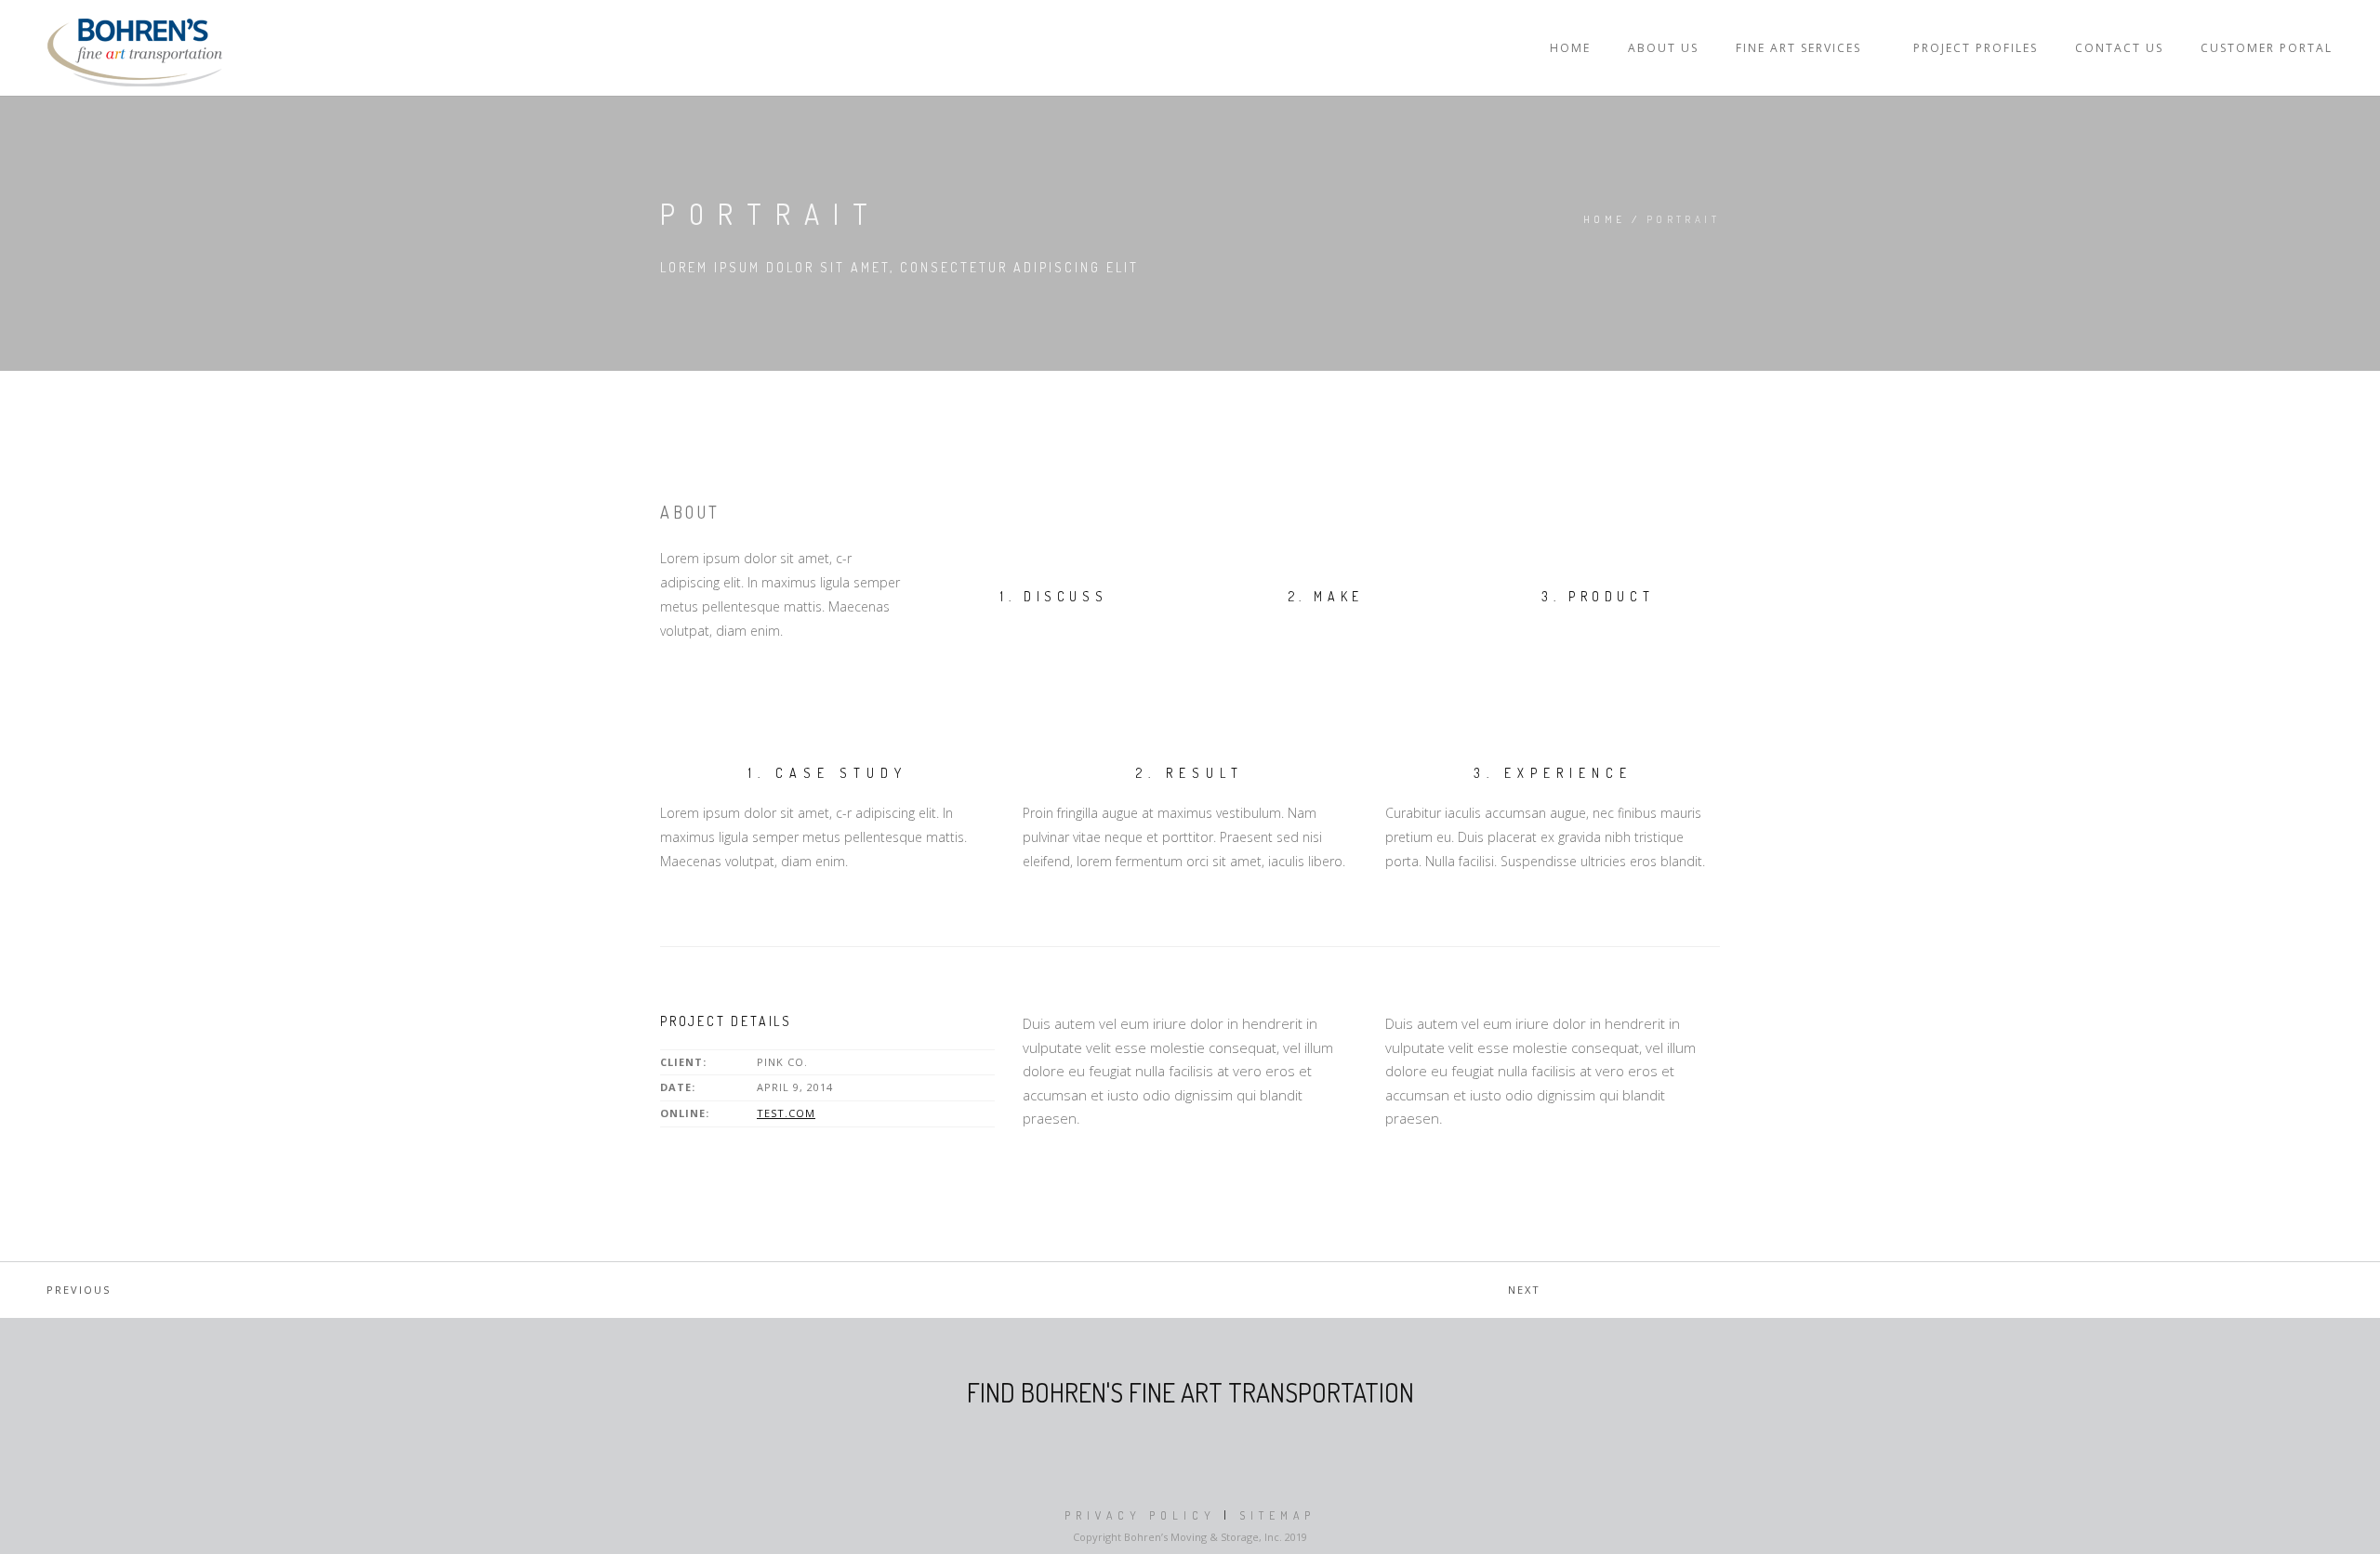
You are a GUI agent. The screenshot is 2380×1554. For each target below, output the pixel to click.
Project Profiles (1976, 48)
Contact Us (2119, 48)
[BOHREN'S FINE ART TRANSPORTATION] (135, 48)
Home (1570, 48)
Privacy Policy (1140, 1515)
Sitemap (1277, 1515)
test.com (786, 1113)
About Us (1663, 48)
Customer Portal (2267, 48)
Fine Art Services (1798, 48)
